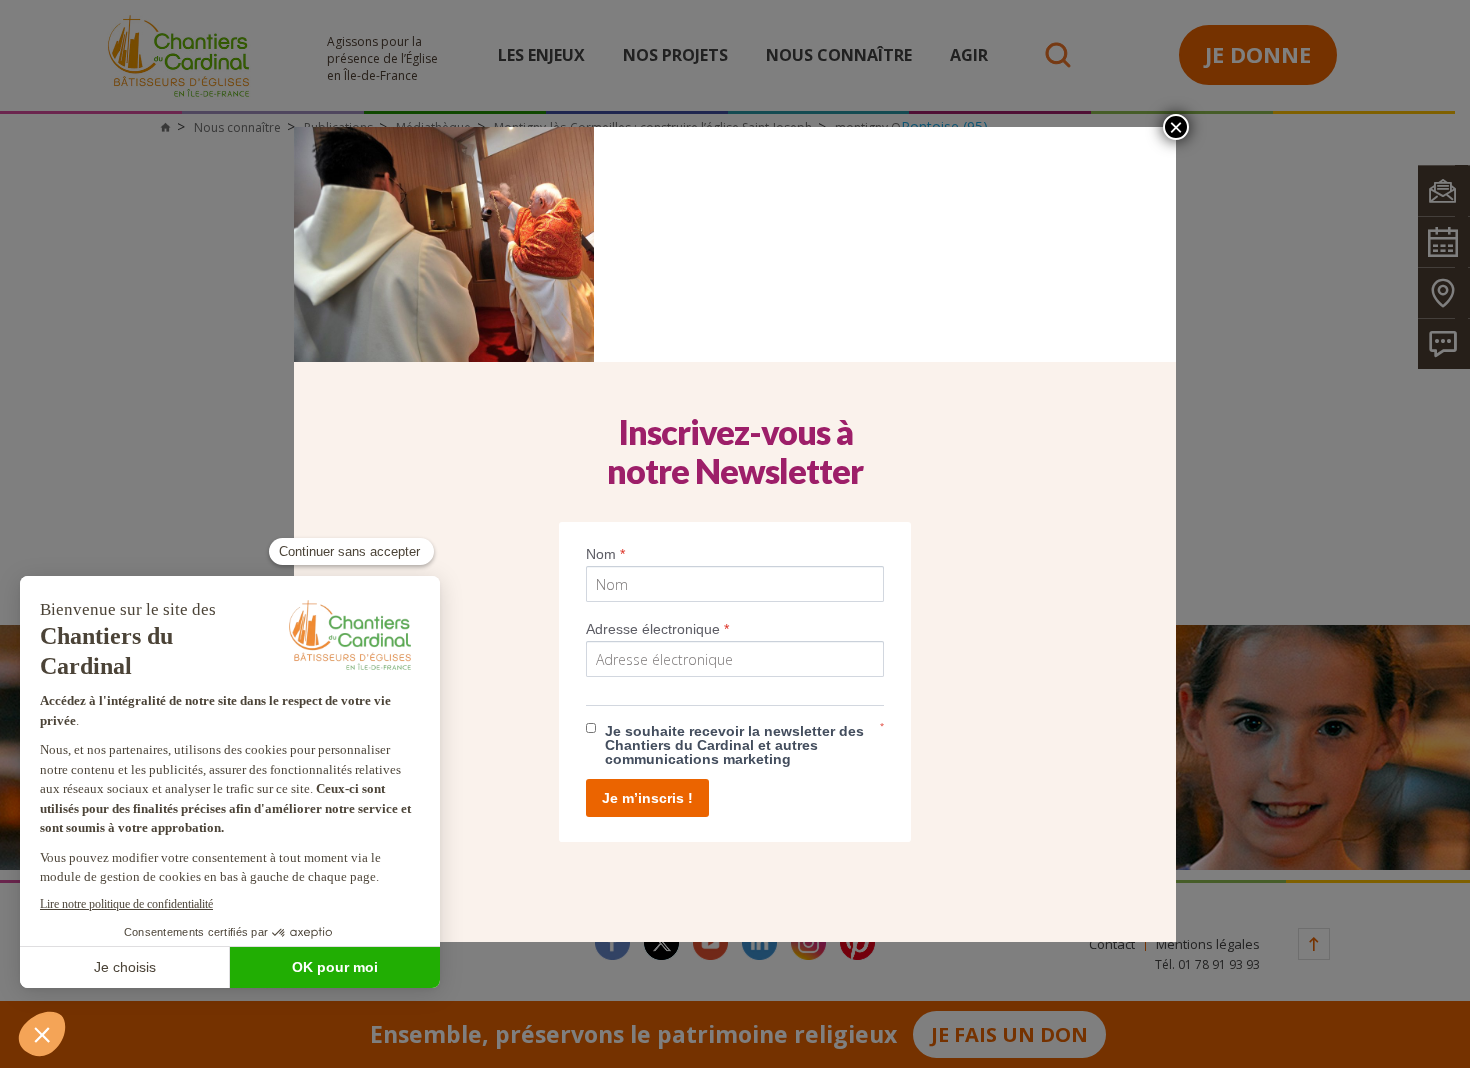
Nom (605, 554)
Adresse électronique (657, 629)
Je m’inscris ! (647, 798)
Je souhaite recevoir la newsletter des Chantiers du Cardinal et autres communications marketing (734, 745)
